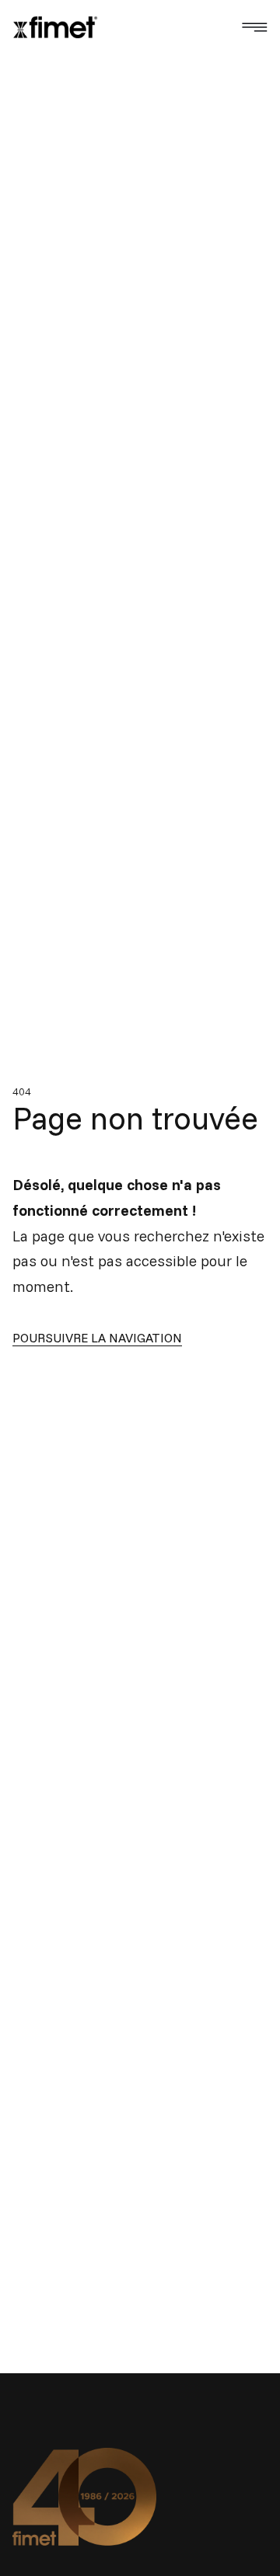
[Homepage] (55, 27)
